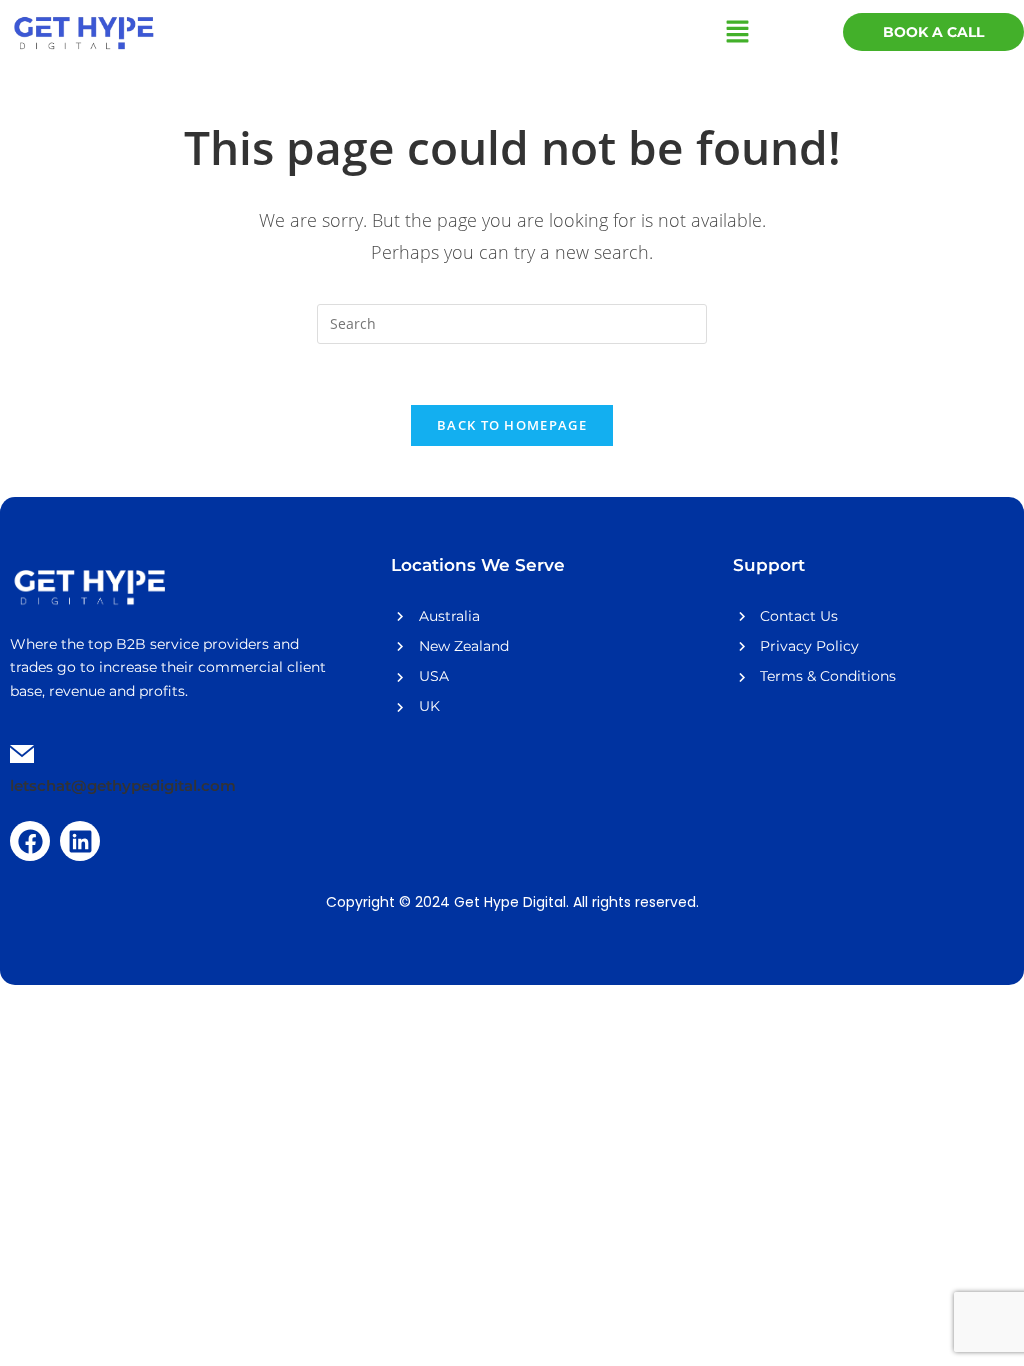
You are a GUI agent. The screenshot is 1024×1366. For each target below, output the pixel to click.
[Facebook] (30, 841)
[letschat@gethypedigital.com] (22, 756)
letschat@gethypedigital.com (123, 785)
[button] (738, 32)
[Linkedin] (80, 841)
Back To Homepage (512, 425)
